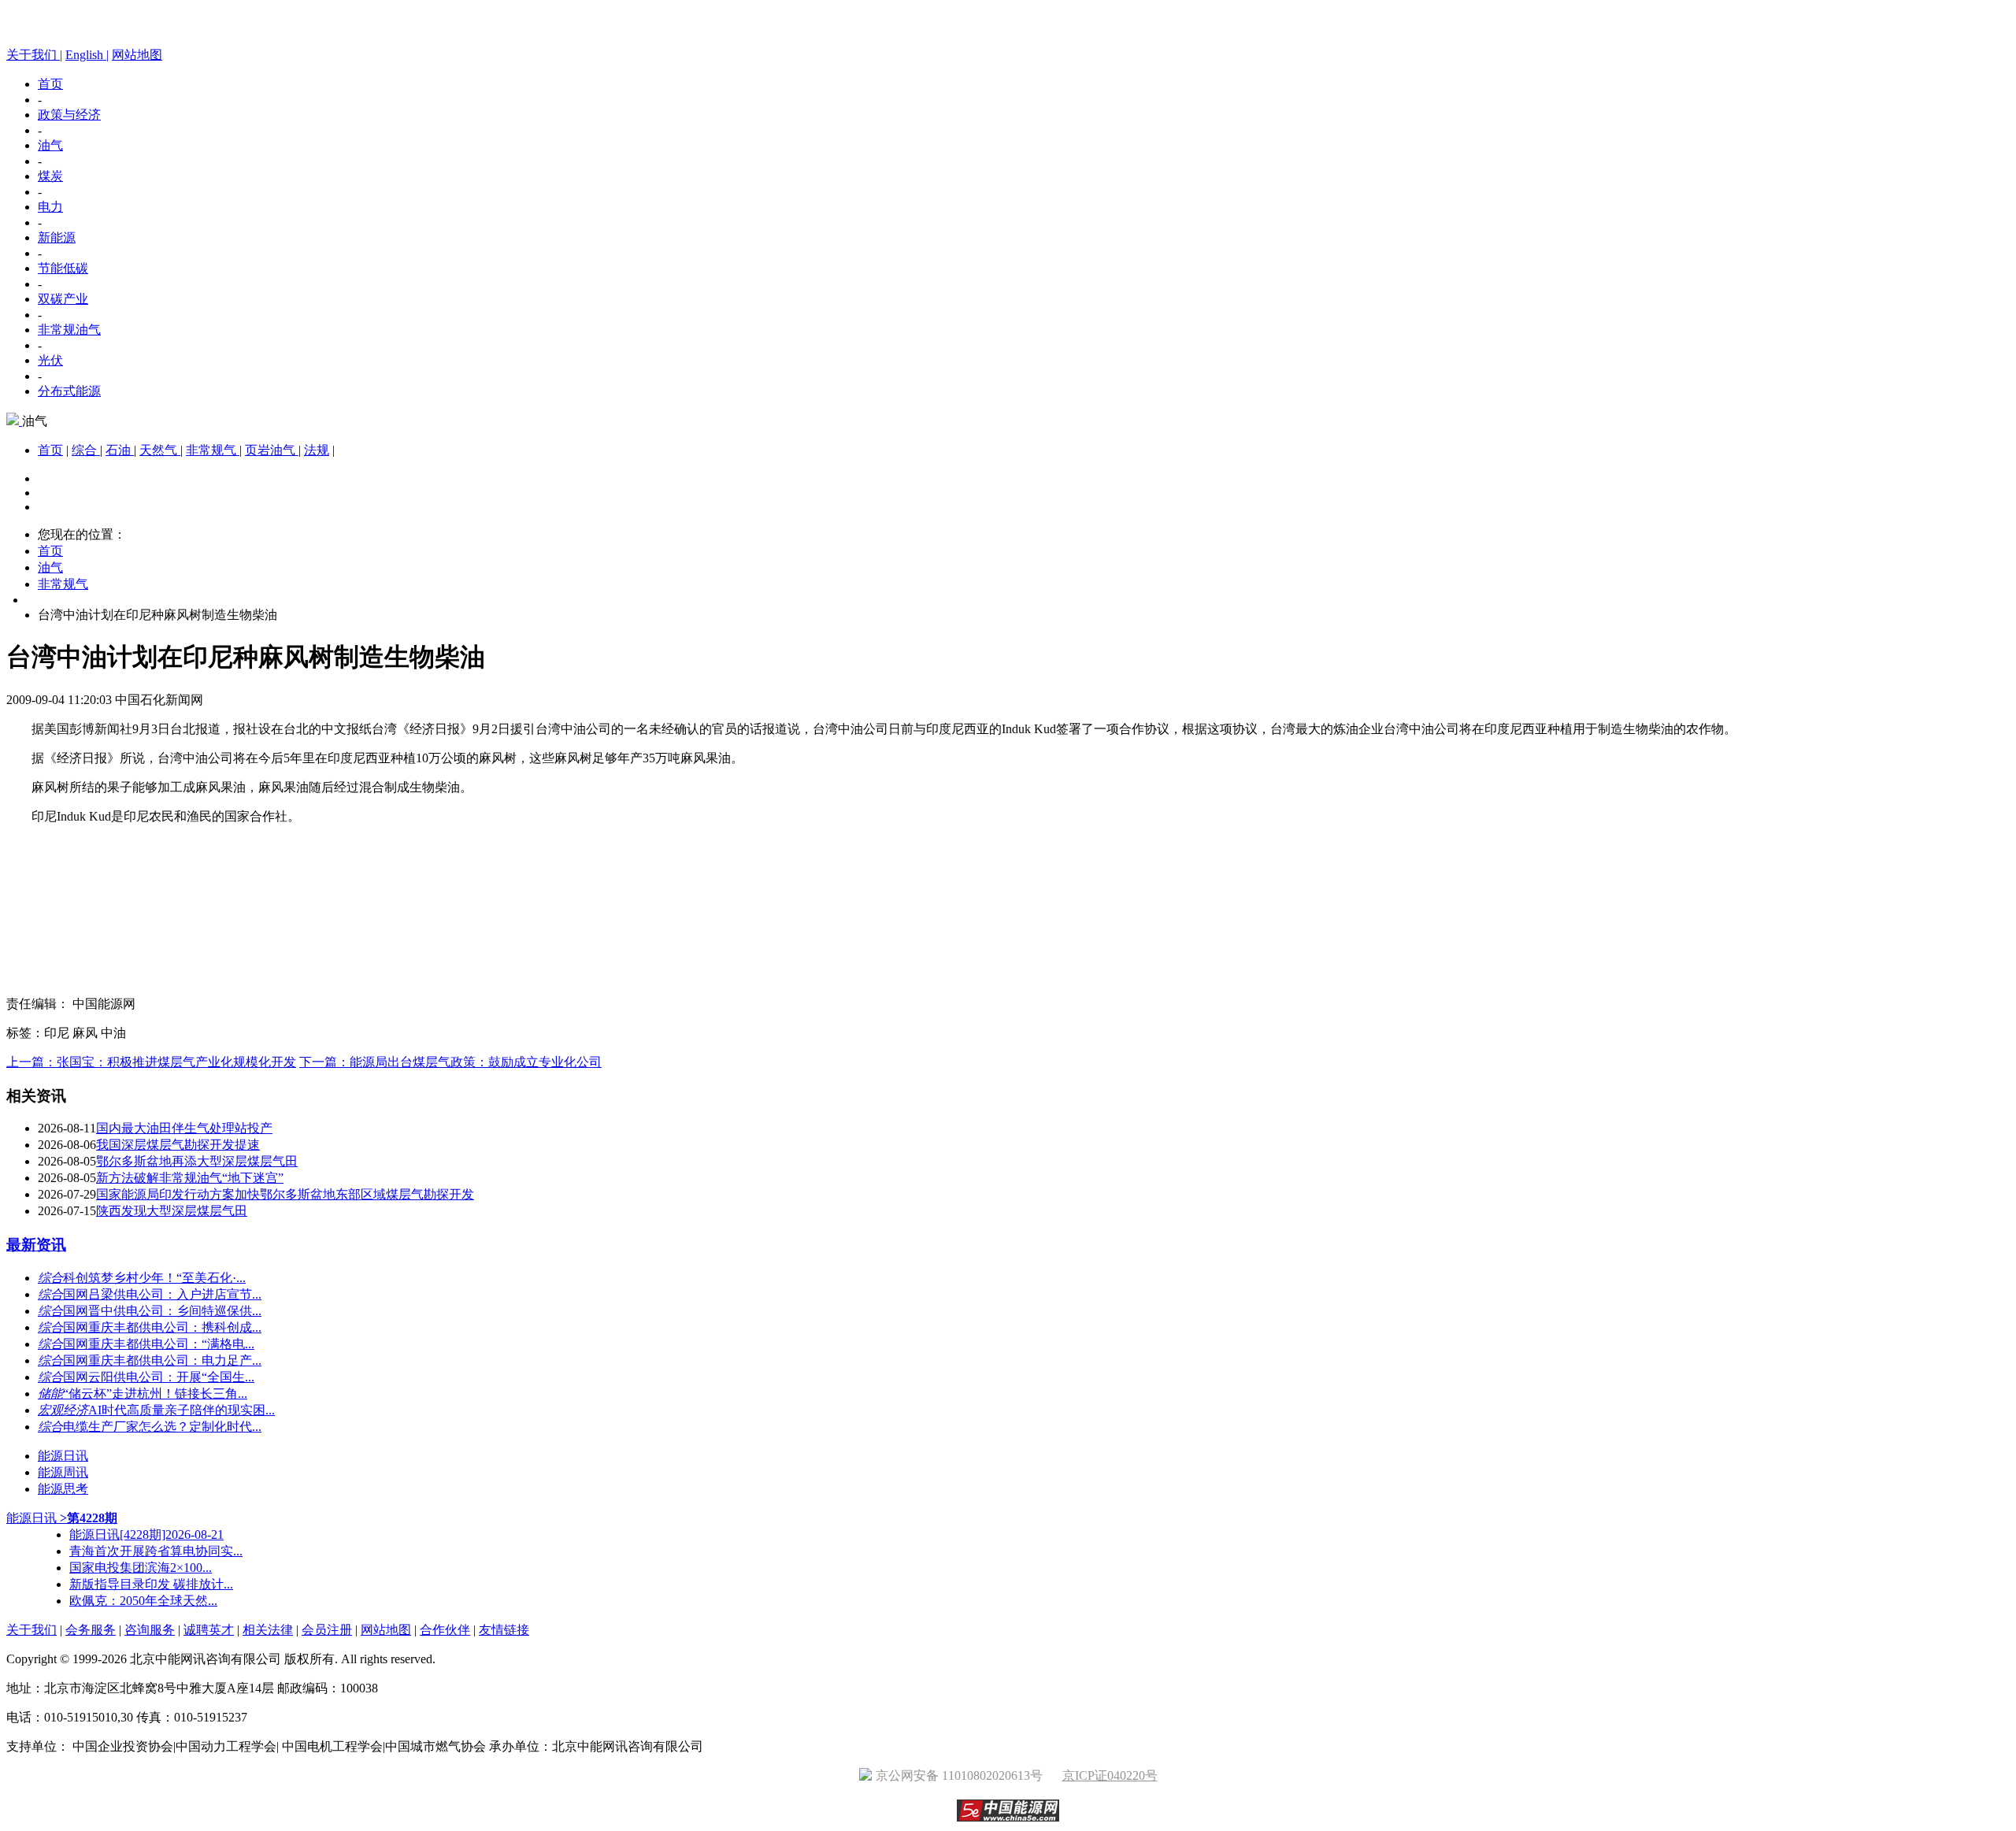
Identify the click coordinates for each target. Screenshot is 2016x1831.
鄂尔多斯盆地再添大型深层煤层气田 (197, 1161)
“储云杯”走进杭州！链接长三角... (155, 1394)
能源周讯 (63, 1472)
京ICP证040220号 (1110, 1775)
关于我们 (31, 1630)
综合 (86, 450)
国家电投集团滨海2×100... (141, 1568)
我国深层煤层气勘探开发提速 (178, 1145)
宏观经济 (63, 1410)
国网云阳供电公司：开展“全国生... (159, 1377)
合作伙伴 (445, 1630)
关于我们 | (34, 55)
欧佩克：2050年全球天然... (143, 1601)
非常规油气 (69, 330)
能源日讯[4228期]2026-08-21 (146, 1534)
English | (87, 55)
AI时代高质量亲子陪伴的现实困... (182, 1410)
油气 (50, 145)
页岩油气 (272, 450)
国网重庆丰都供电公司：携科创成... (162, 1327)
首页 (50, 84)
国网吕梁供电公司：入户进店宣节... (162, 1294)
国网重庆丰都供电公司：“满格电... (159, 1344)
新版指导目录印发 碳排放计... (151, 1584)
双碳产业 (63, 299)
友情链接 (504, 1630)
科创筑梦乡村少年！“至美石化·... (154, 1278)
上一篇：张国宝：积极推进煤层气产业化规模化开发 (151, 1062)
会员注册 (327, 1630)
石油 (120, 450)
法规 (317, 450)
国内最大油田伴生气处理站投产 (184, 1128)
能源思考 (63, 1489)
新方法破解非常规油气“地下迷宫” (190, 1178)
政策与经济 (69, 115)
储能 (50, 1394)
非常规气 (213, 450)
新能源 (57, 237)
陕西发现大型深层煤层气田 (172, 1211)
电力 (50, 207)
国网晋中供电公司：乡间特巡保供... (162, 1311)
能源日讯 (63, 1456)
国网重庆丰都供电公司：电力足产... (162, 1360)
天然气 (160, 450)
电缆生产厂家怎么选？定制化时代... (162, 1427)
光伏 (50, 360)
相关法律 (268, 1630)
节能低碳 (63, 268)
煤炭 (50, 176)
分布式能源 (69, 391)
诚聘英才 (209, 1630)
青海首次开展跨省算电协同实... (156, 1551)
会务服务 (91, 1630)
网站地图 (137, 55)
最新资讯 (36, 1245)
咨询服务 (150, 1630)
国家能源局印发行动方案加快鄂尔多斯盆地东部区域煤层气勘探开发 (285, 1194)
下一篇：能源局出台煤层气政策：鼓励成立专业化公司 (450, 1062)
